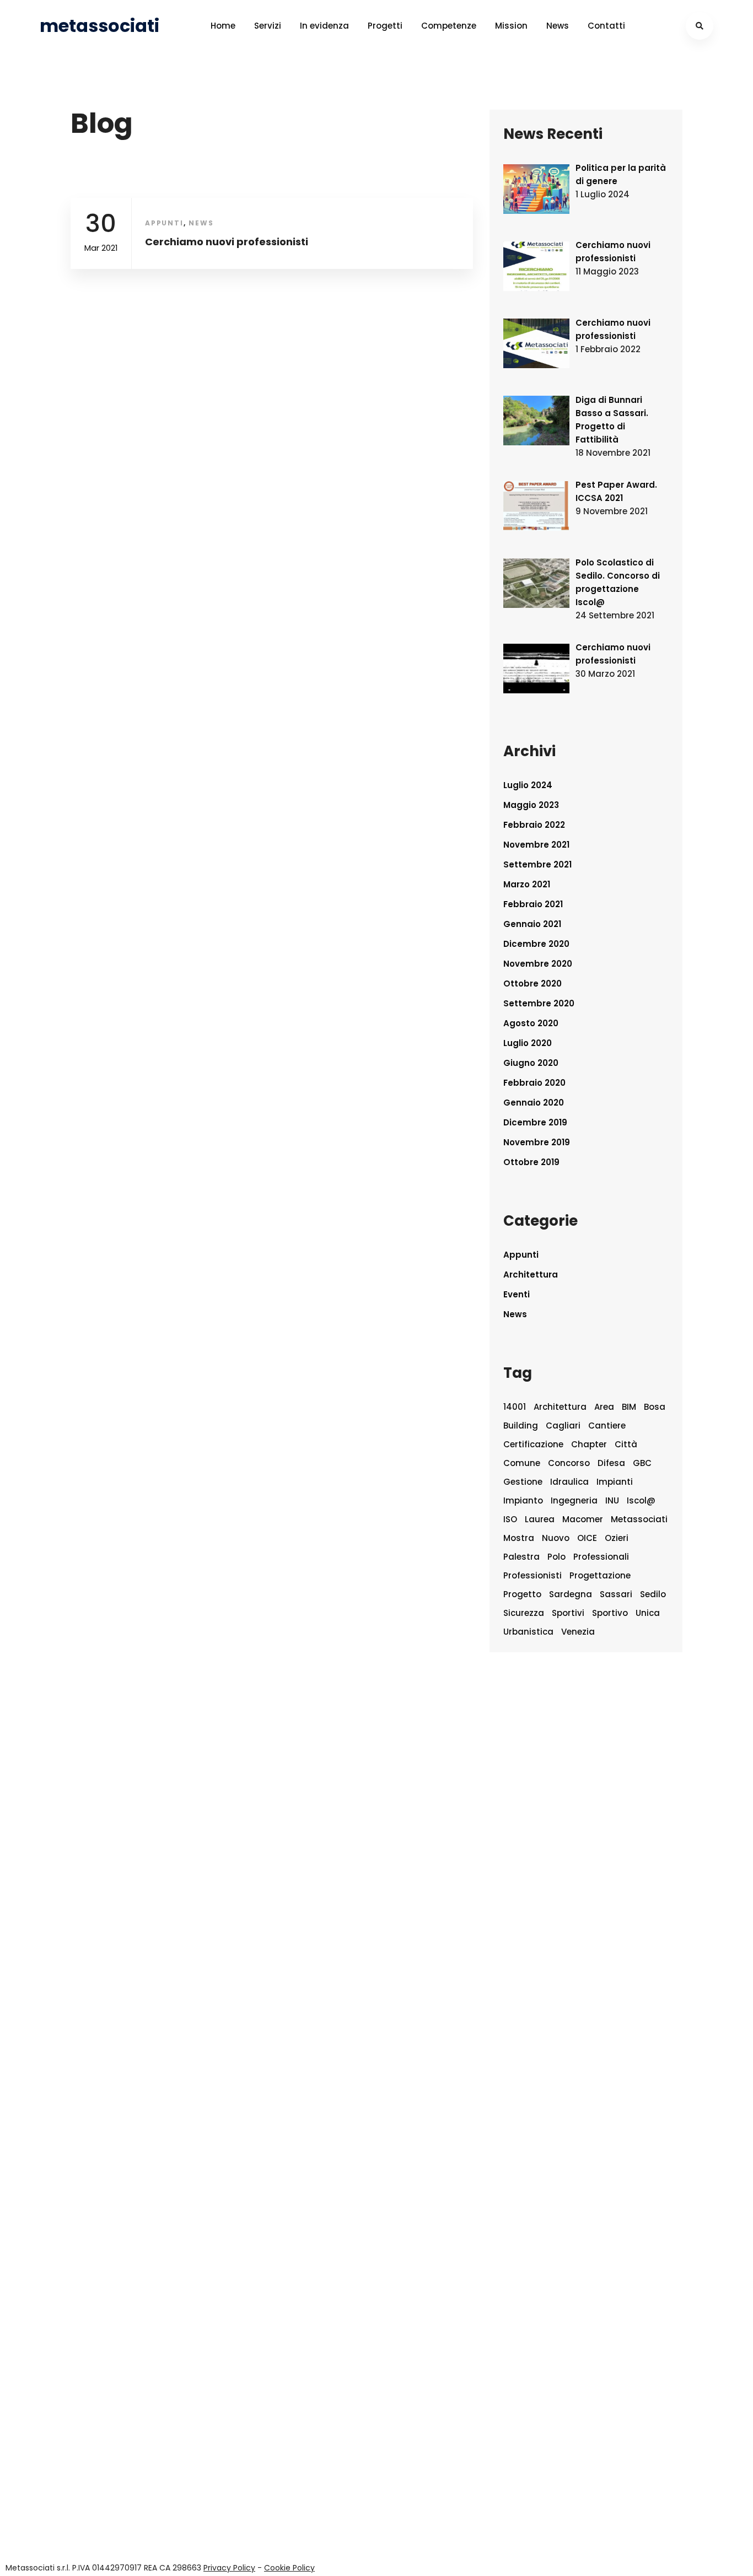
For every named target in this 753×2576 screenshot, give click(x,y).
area (604, 1407)
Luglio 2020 (528, 1043)
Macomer (583, 1519)
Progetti (385, 26)
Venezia (578, 1632)
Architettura (531, 1274)
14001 (515, 1407)
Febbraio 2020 (534, 1083)
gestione (523, 1482)
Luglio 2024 (528, 785)
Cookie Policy (289, 2568)
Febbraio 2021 (533, 904)
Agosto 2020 (531, 1023)
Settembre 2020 (539, 1003)
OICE (587, 1538)
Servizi (268, 26)
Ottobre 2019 (531, 1162)
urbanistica (528, 1632)
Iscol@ (641, 1500)
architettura (560, 1407)
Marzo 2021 (527, 884)
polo (556, 1557)
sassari (616, 1594)
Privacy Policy (229, 2568)
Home (223, 26)
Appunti (164, 223)
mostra (519, 1538)
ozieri (617, 1538)
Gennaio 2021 (532, 924)
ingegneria (574, 1500)
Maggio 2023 (531, 805)
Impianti (615, 1482)
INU (612, 1500)
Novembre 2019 (537, 1142)
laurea (540, 1519)
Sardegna (571, 1594)
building (521, 1426)
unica (648, 1613)
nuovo (556, 1538)
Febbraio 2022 (534, 825)
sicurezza (524, 1613)
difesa (611, 1463)
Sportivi (568, 1613)
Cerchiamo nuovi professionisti (227, 242)
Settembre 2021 (537, 864)
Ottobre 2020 (533, 983)
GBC (642, 1463)
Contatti (606, 26)
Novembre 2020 (538, 964)
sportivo (610, 1613)
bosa (655, 1407)
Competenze (449, 26)
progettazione (600, 1575)
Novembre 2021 (536, 845)
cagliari (563, 1426)
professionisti (533, 1575)
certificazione (533, 1444)
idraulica (569, 1482)
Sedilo (653, 1594)
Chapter (589, 1444)
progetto (522, 1594)
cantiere (607, 1426)
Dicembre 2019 (535, 1122)
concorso (569, 1463)
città (626, 1444)
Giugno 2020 (531, 1063)
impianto (523, 1500)
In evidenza (324, 26)
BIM (629, 1407)
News (558, 26)
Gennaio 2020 (534, 1103)
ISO (510, 1519)
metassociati (639, 1519)
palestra (521, 1557)
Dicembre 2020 (536, 944)
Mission (511, 26)
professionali (601, 1557)
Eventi (517, 1294)
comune (522, 1463)
